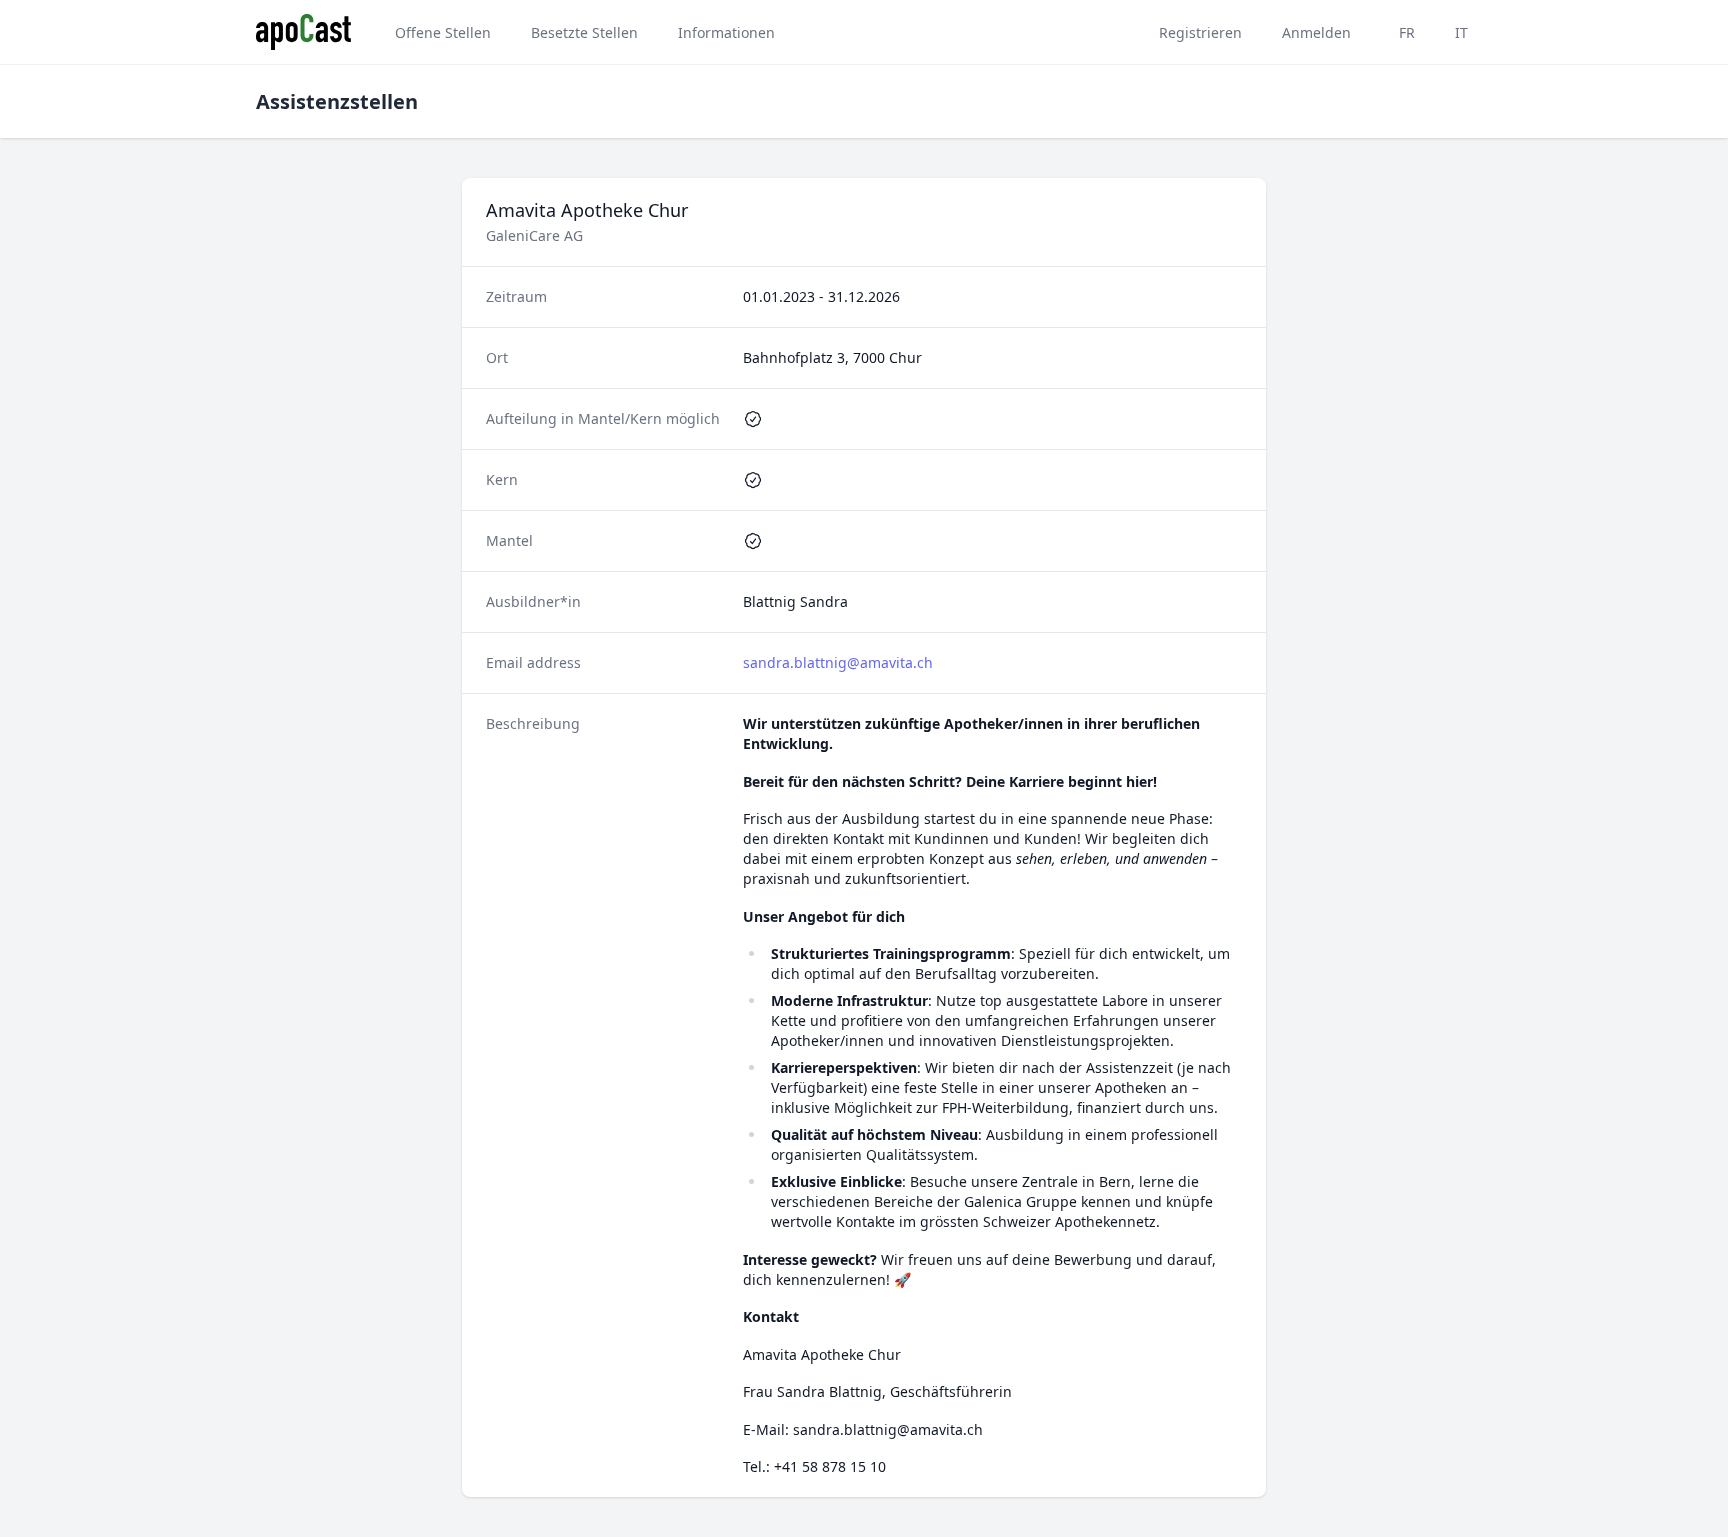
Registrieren (1200, 32)
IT (1461, 32)
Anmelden (1316, 32)
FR (1407, 32)
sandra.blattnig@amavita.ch (838, 662)
